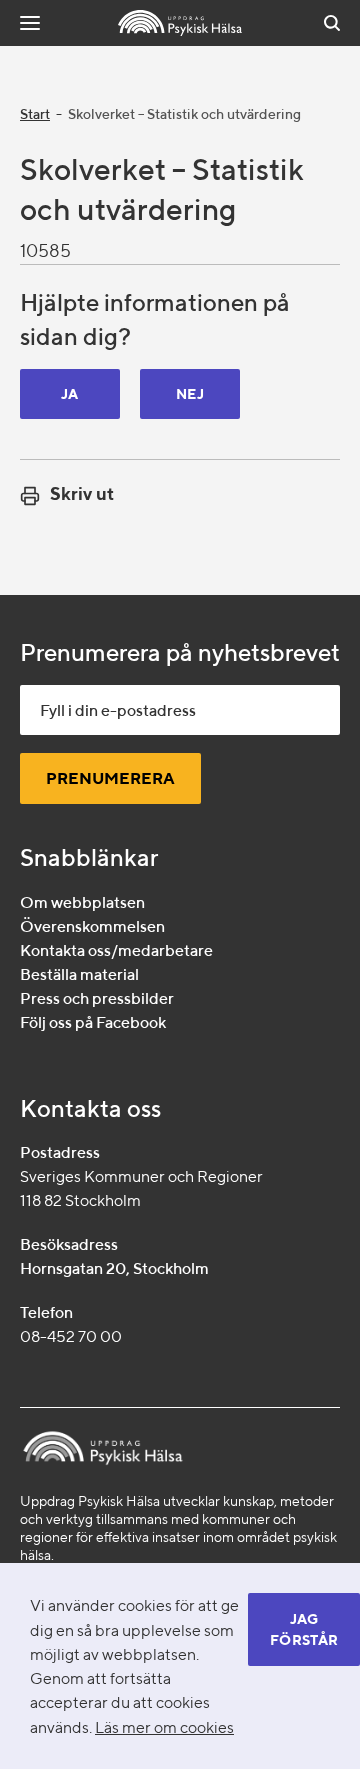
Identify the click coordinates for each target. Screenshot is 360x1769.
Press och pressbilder (97, 998)
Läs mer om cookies (164, 1727)
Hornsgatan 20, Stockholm (114, 1268)
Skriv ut (82, 493)
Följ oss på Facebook (93, 1022)
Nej (190, 394)
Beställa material (79, 974)
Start (35, 114)
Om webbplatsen (82, 902)
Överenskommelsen (92, 926)
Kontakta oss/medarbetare (116, 950)
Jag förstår (304, 1629)
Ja (70, 394)
